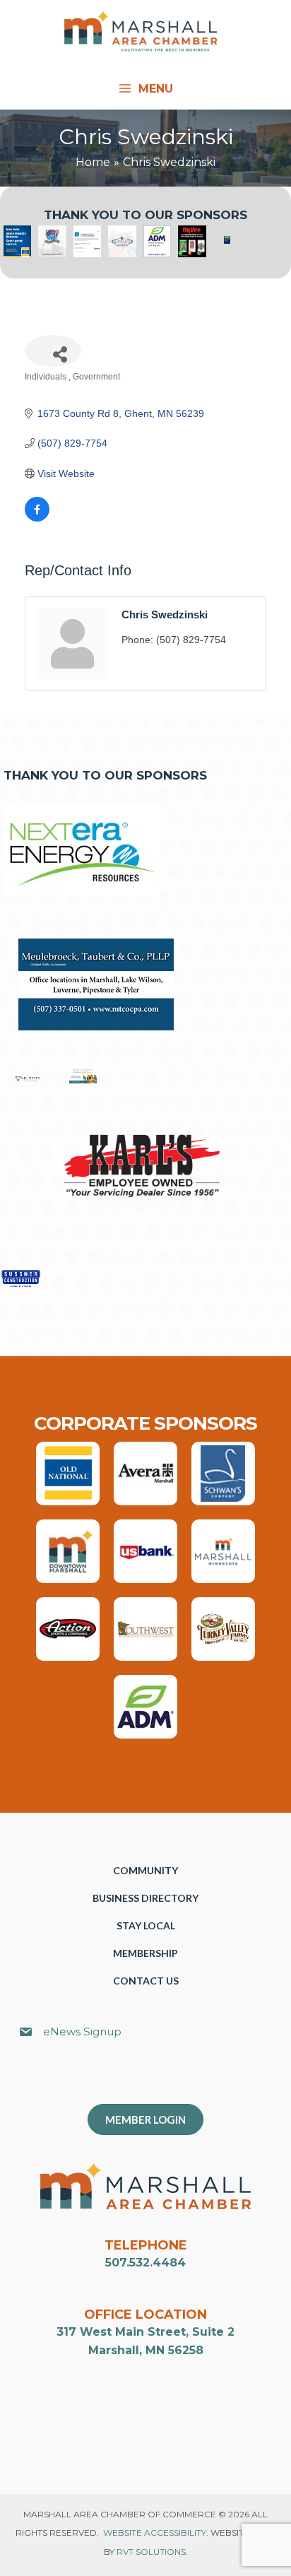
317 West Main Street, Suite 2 (145, 2332)
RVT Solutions (151, 2552)
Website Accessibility (155, 2533)
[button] (153, 2078)
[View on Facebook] (37, 518)
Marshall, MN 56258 (146, 2350)
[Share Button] (53, 351)
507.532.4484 (145, 2263)
